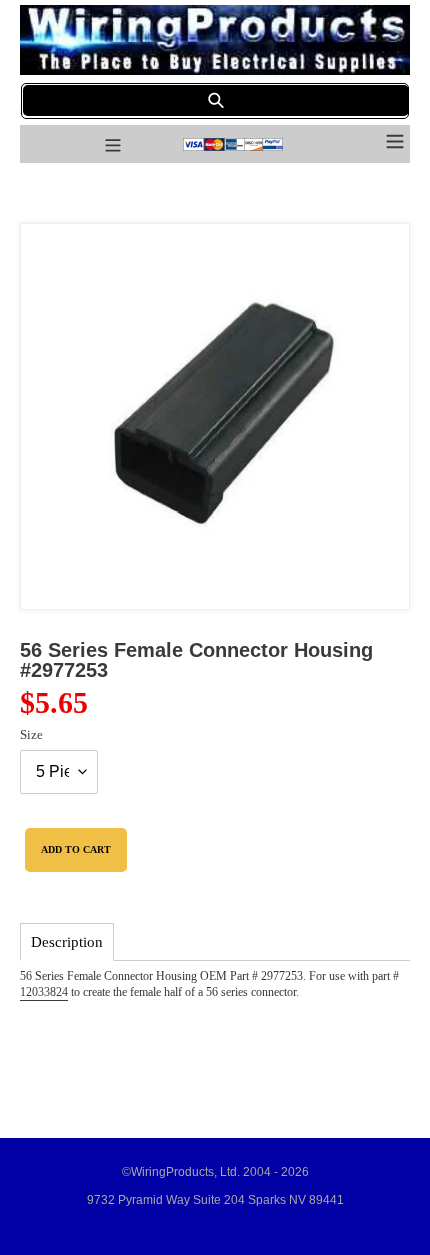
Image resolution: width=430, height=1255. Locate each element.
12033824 (44, 992)
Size (31, 734)
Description (67, 942)
